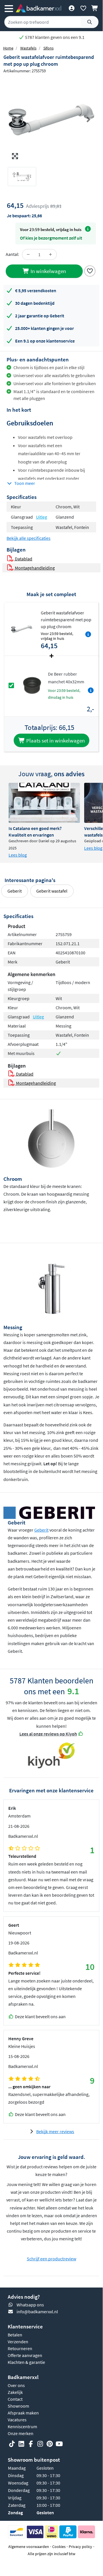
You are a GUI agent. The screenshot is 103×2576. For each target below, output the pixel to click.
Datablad (23, 559)
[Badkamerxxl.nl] (39, 8)
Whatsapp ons (30, 2305)
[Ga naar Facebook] (31, 2444)
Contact (15, 2399)
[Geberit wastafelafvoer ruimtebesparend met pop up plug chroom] (51, 120)
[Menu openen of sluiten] (9, 8)
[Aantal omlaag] (28, 254)
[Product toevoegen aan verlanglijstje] (90, 270)
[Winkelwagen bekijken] (95, 8)
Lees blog (18, 855)
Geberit (15, 891)
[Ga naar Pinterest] (50, 2444)
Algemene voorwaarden (29, 2547)
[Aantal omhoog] (51, 254)
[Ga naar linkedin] (21, 2444)
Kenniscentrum (22, 2426)
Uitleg (42, 517)
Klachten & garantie (26, 2362)
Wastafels (28, 48)
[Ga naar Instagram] (40, 2444)
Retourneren (20, 2348)
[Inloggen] (71, 8)
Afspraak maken (23, 2413)
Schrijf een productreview (51, 2259)
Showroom (18, 2406)
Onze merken (21, 2433)
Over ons (16, 2385)
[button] (14, 120)
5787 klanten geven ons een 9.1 (54, 37)
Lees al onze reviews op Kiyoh (48, 1734)
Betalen (15, 2335)
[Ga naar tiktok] (12, 2444)
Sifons (49, 48)
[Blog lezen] (44, 803)
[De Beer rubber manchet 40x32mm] (32, 685)
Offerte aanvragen (25, 2355)
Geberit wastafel (52, 891)
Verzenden (18, 2342)
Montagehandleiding (34, 568)
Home (8, 48)
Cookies (59, 2547)
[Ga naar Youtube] (59, 2444)
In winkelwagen (48, 271)
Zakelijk (15, 2392)
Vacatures (17, 2420)
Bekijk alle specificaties (29, 538)
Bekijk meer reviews (55, 2131)
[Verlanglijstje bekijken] (83, 8)
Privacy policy (80, 2547)
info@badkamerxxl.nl (37, 2312)
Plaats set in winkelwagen (55, 740)
